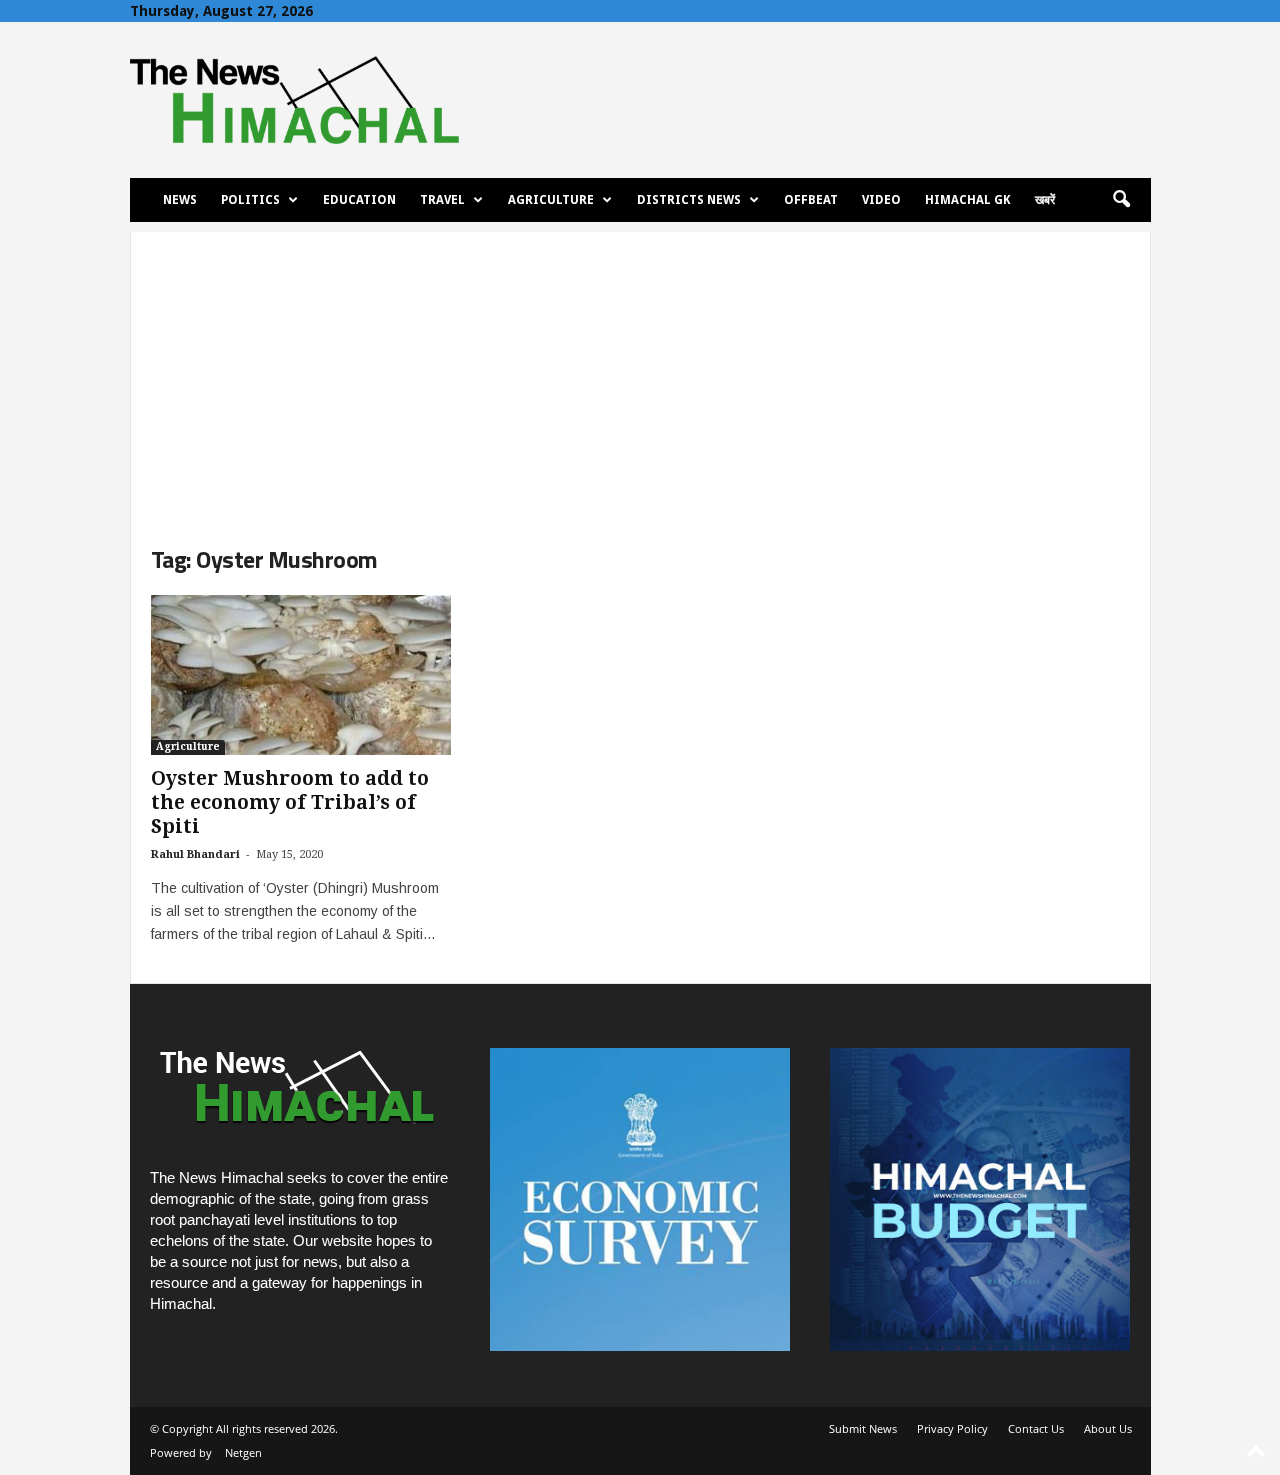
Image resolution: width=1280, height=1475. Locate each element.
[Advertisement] (640, 372)
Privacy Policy (952, 1428)
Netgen (243, 1452)
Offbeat (811, 200)
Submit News (863, 1428)
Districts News (689, 200)
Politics (250, 200)
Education (359, 200)
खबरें (1045, 200)
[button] (1121, 200)
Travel (442, 200)
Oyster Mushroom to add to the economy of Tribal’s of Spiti (290, 802)
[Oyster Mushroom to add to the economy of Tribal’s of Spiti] (301, 675)
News (180, 200)
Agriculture (551, 200)
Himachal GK (968, 200)
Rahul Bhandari (195, 854)
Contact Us (1036, 1428)
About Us (1108, 1428)
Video (881, 200)
